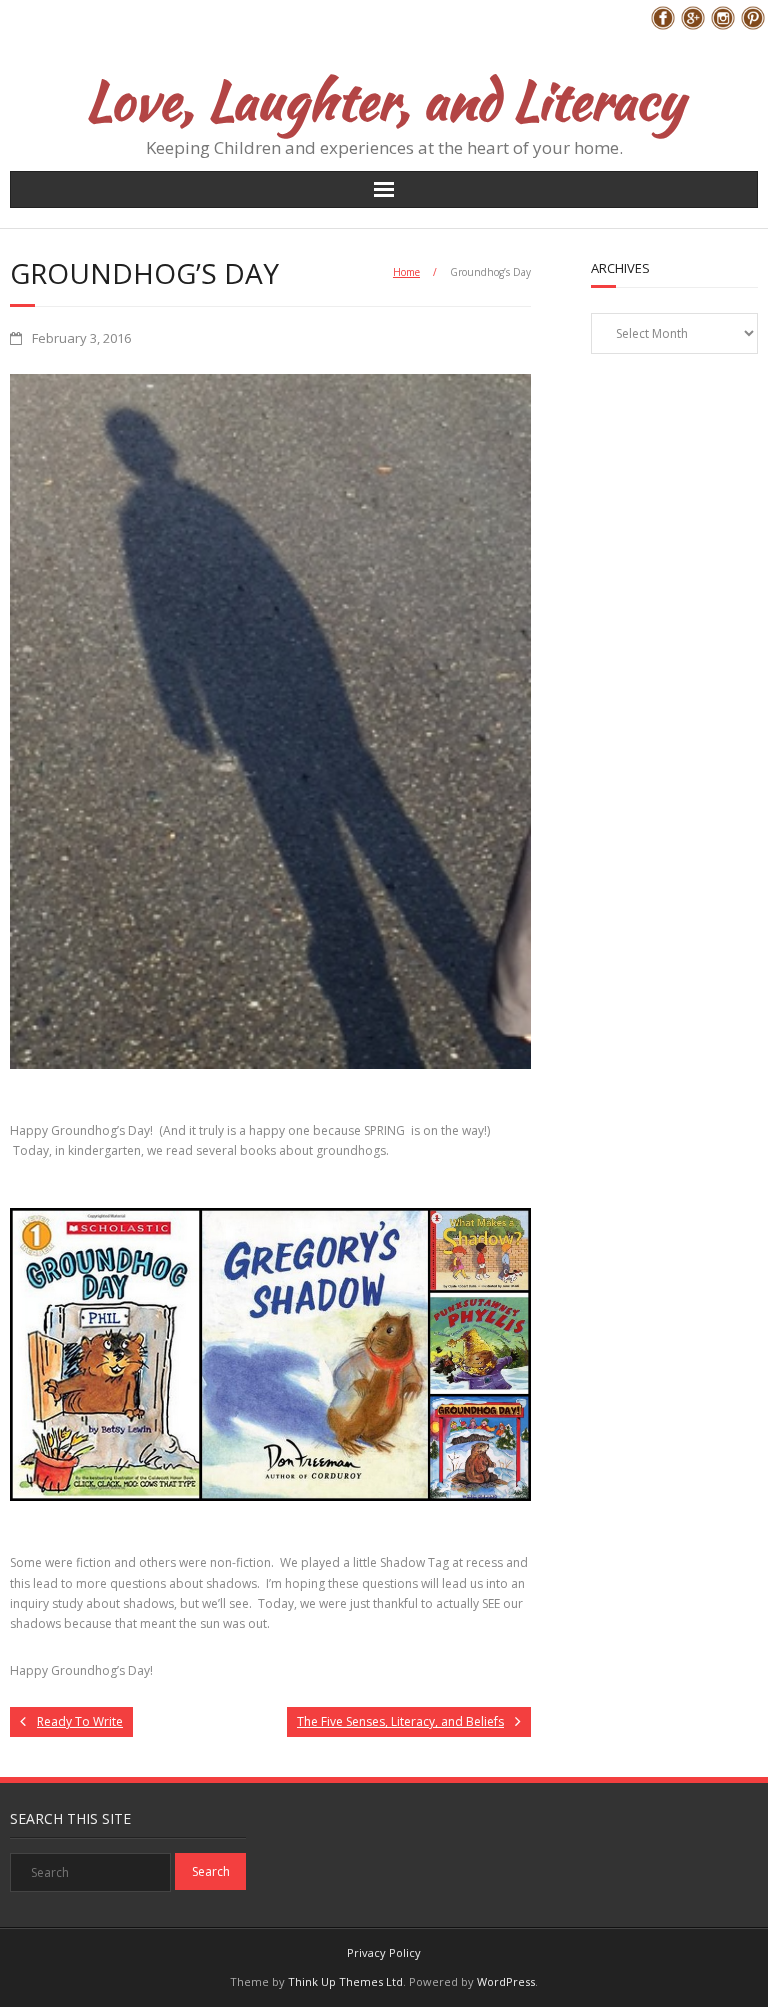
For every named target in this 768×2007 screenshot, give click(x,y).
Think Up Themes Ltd (345, 1981)
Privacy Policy (384, 1952)
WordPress (506, 1981)
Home (406, 272)
